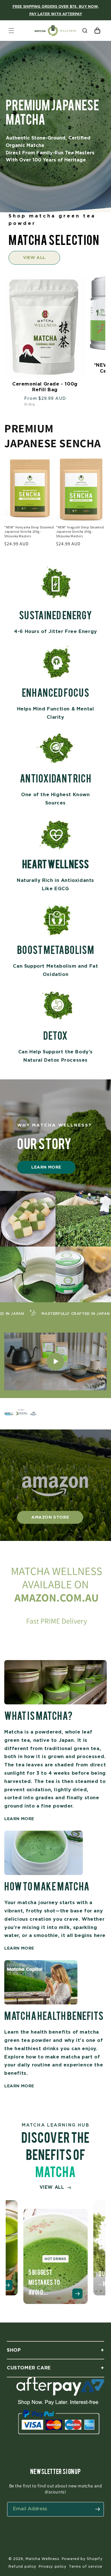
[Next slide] (103, 2247)
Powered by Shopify (82, 2559)
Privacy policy (53, 2566)
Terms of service (86, 2566)
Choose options (49, 381)
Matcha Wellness (43, 2559)
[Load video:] (55, 1361)
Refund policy (22, 2566)
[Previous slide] (8, 2247)
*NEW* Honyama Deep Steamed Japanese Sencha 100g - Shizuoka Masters (29, 532)
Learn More (46, 1167)
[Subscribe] (98, 2509)
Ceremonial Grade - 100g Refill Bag (45, 387)
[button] (11, 31)
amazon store (50, 1517)
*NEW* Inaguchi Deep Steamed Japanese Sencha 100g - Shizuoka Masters (80, 532)
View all (34, 257)
